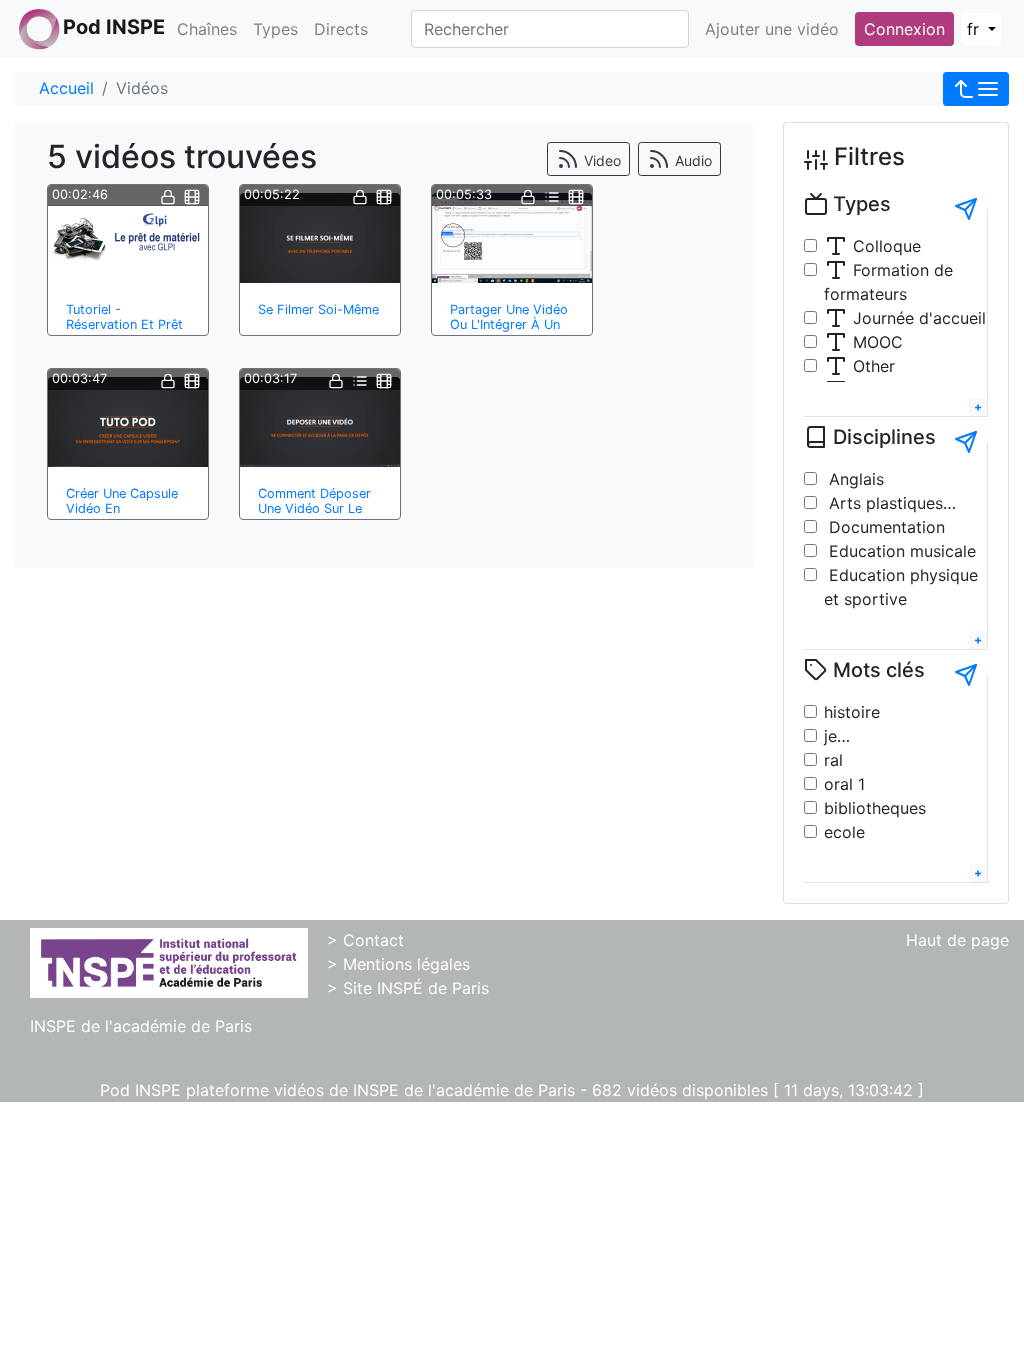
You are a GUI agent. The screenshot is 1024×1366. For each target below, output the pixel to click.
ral (833, 760)
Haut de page (957, 940)
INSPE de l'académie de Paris (141, 1026)
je (830, 736)
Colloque (884, 246)
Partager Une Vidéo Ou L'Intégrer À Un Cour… (509, 325)
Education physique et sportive (901, 587)
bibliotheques (875, 808)
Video (600, 160)
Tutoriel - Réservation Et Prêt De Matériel (124, 325)
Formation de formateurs (888, 282)
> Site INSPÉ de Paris (408, 988)
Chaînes (207, 29)
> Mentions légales (398, 964)
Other (871, 366)
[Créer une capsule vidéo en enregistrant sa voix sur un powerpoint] (128, 422)
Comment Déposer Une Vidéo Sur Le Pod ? (314, 509)
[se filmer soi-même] (320, 238)
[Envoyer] (966, 209)
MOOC (875, 342)
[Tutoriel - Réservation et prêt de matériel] (128, 238)
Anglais (854, 479)
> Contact (365, 940)
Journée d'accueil (917, 318)
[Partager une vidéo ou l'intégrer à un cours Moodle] (512, 238)
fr (975, 29)
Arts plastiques (883, 503)
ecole (844, 832)
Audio (691, 160)
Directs (341, 29)
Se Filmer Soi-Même (318, 309)
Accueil (66, 88)
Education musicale (900, 551)
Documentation (884, 527)
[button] (976, 89)
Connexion (904, 29)
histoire (852, 712)
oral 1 (844, 784)
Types (275, 29)
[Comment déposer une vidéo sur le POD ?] (320, 422)
